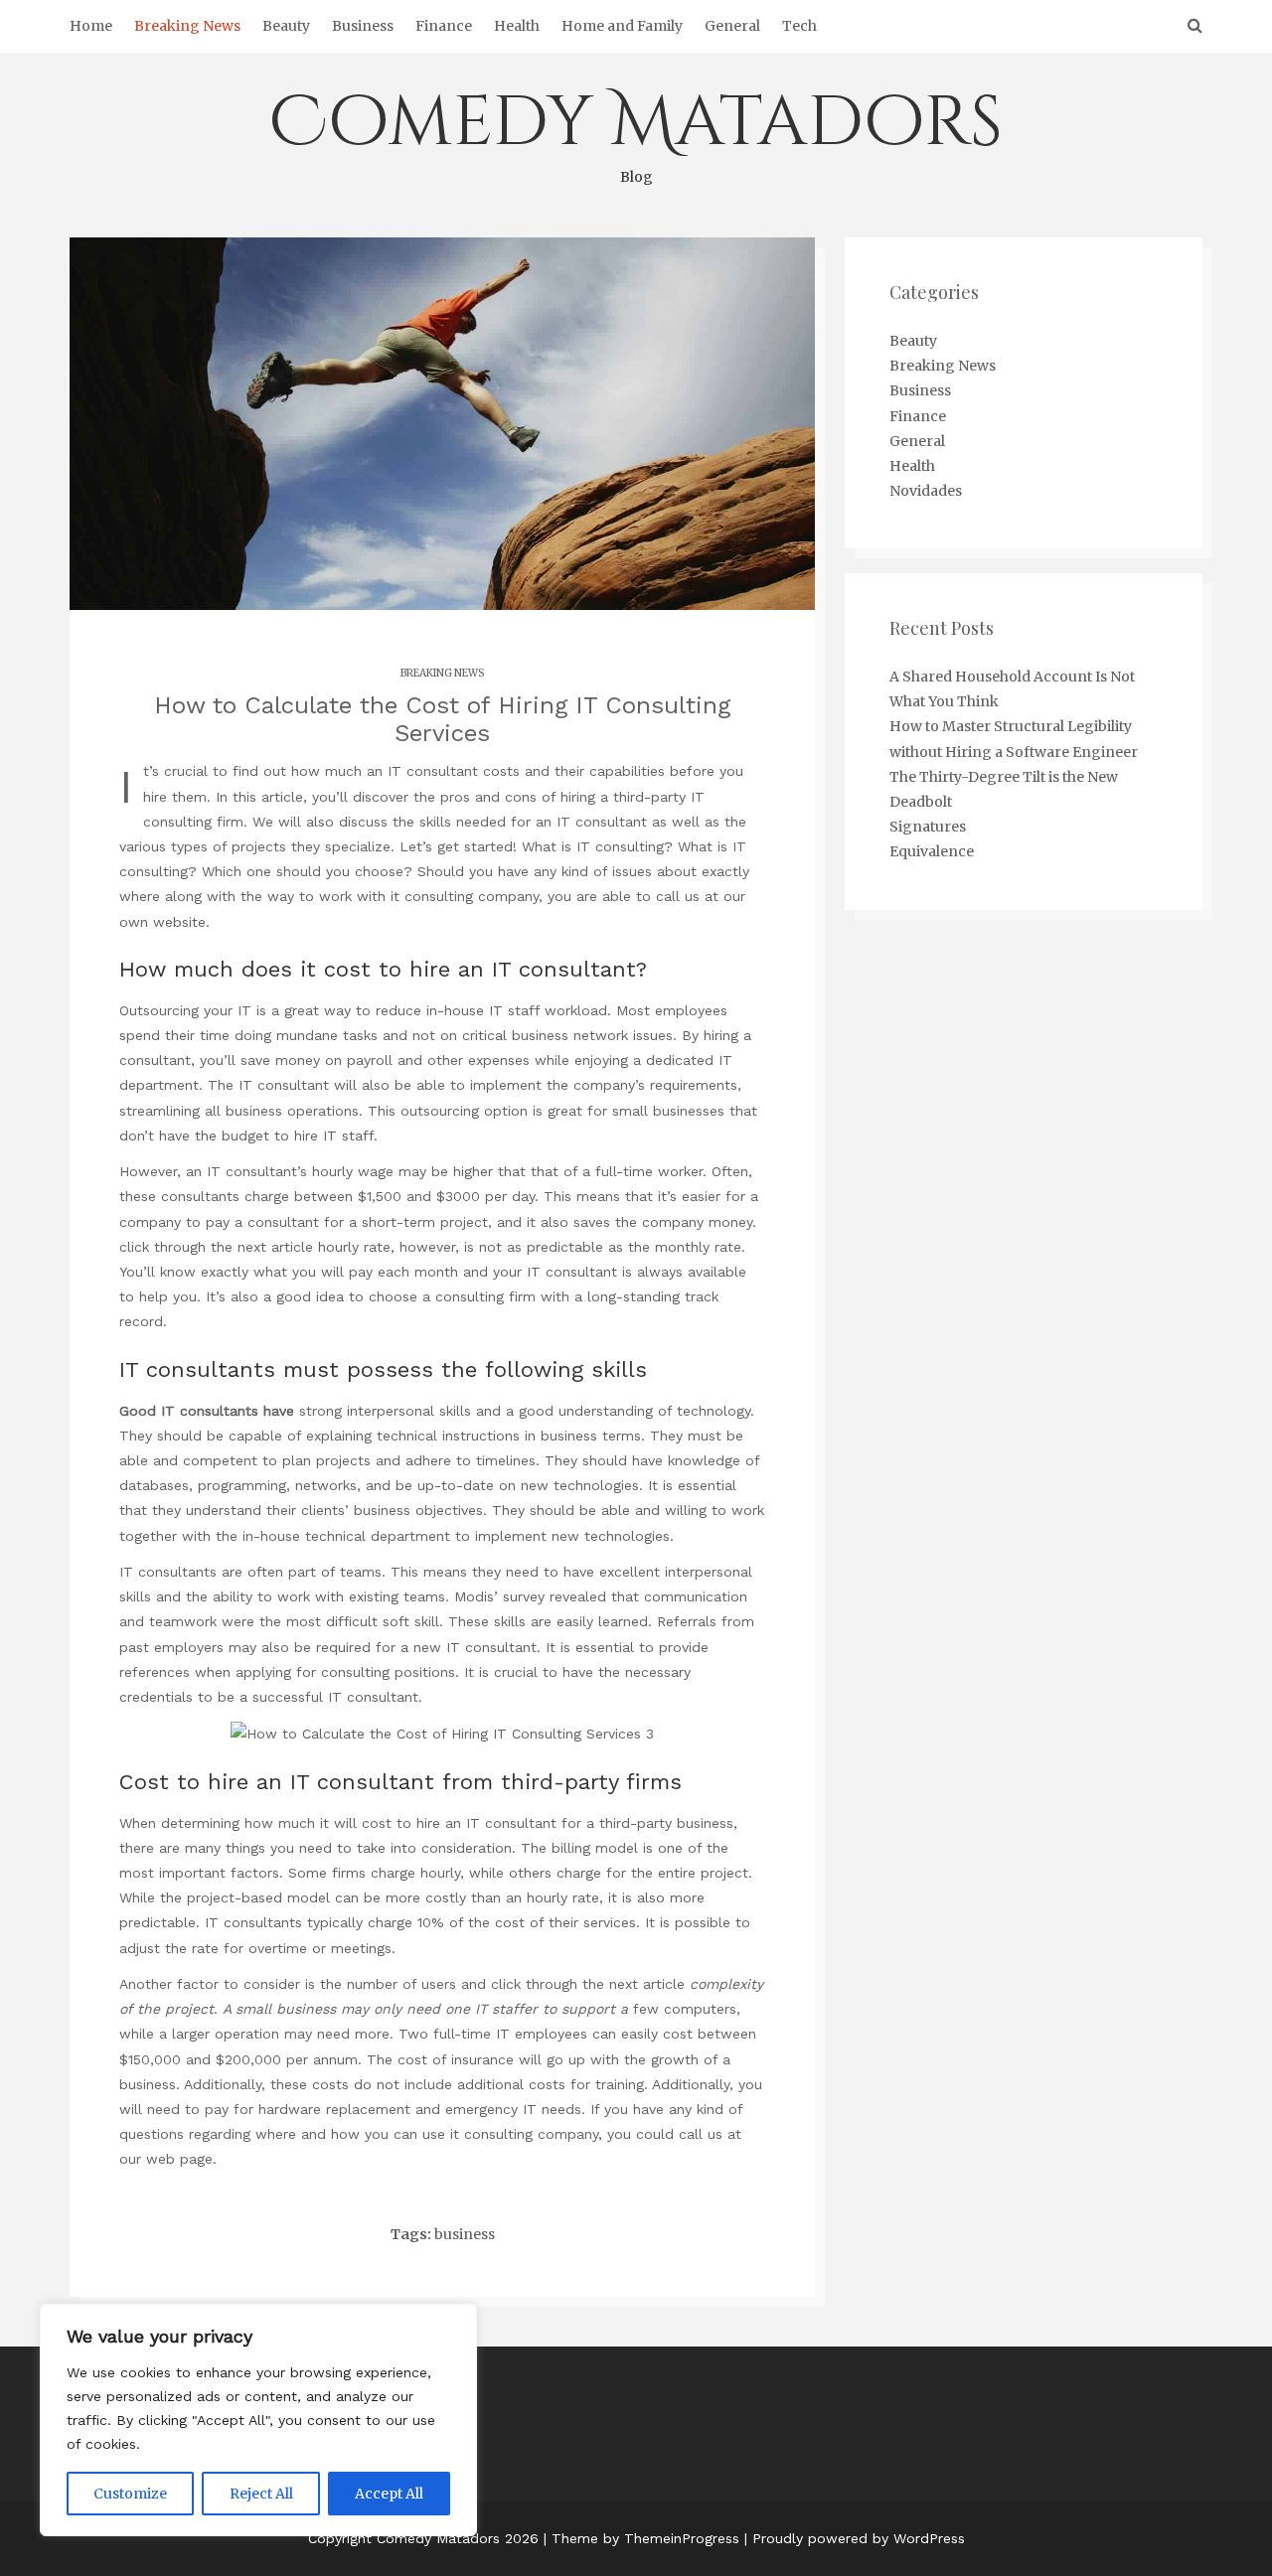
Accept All (389, 2494)
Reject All (261, 2494)
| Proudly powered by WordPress (855, 2538)
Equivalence (932, 851)
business (465, 2234)
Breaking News (187, 26)
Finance (444, 26)
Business (363, 26)
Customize (130, 2494)
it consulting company (465, 896)
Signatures (928, 827)
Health (517, 26)
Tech (799, 26)
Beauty (286, 26)
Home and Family (622, 26)
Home (91, 26)
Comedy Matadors (636, 131)
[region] (258, 2420)
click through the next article (216, 1247)
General (732, 26)
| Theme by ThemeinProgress (641, 2538)
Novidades (926, 491)
